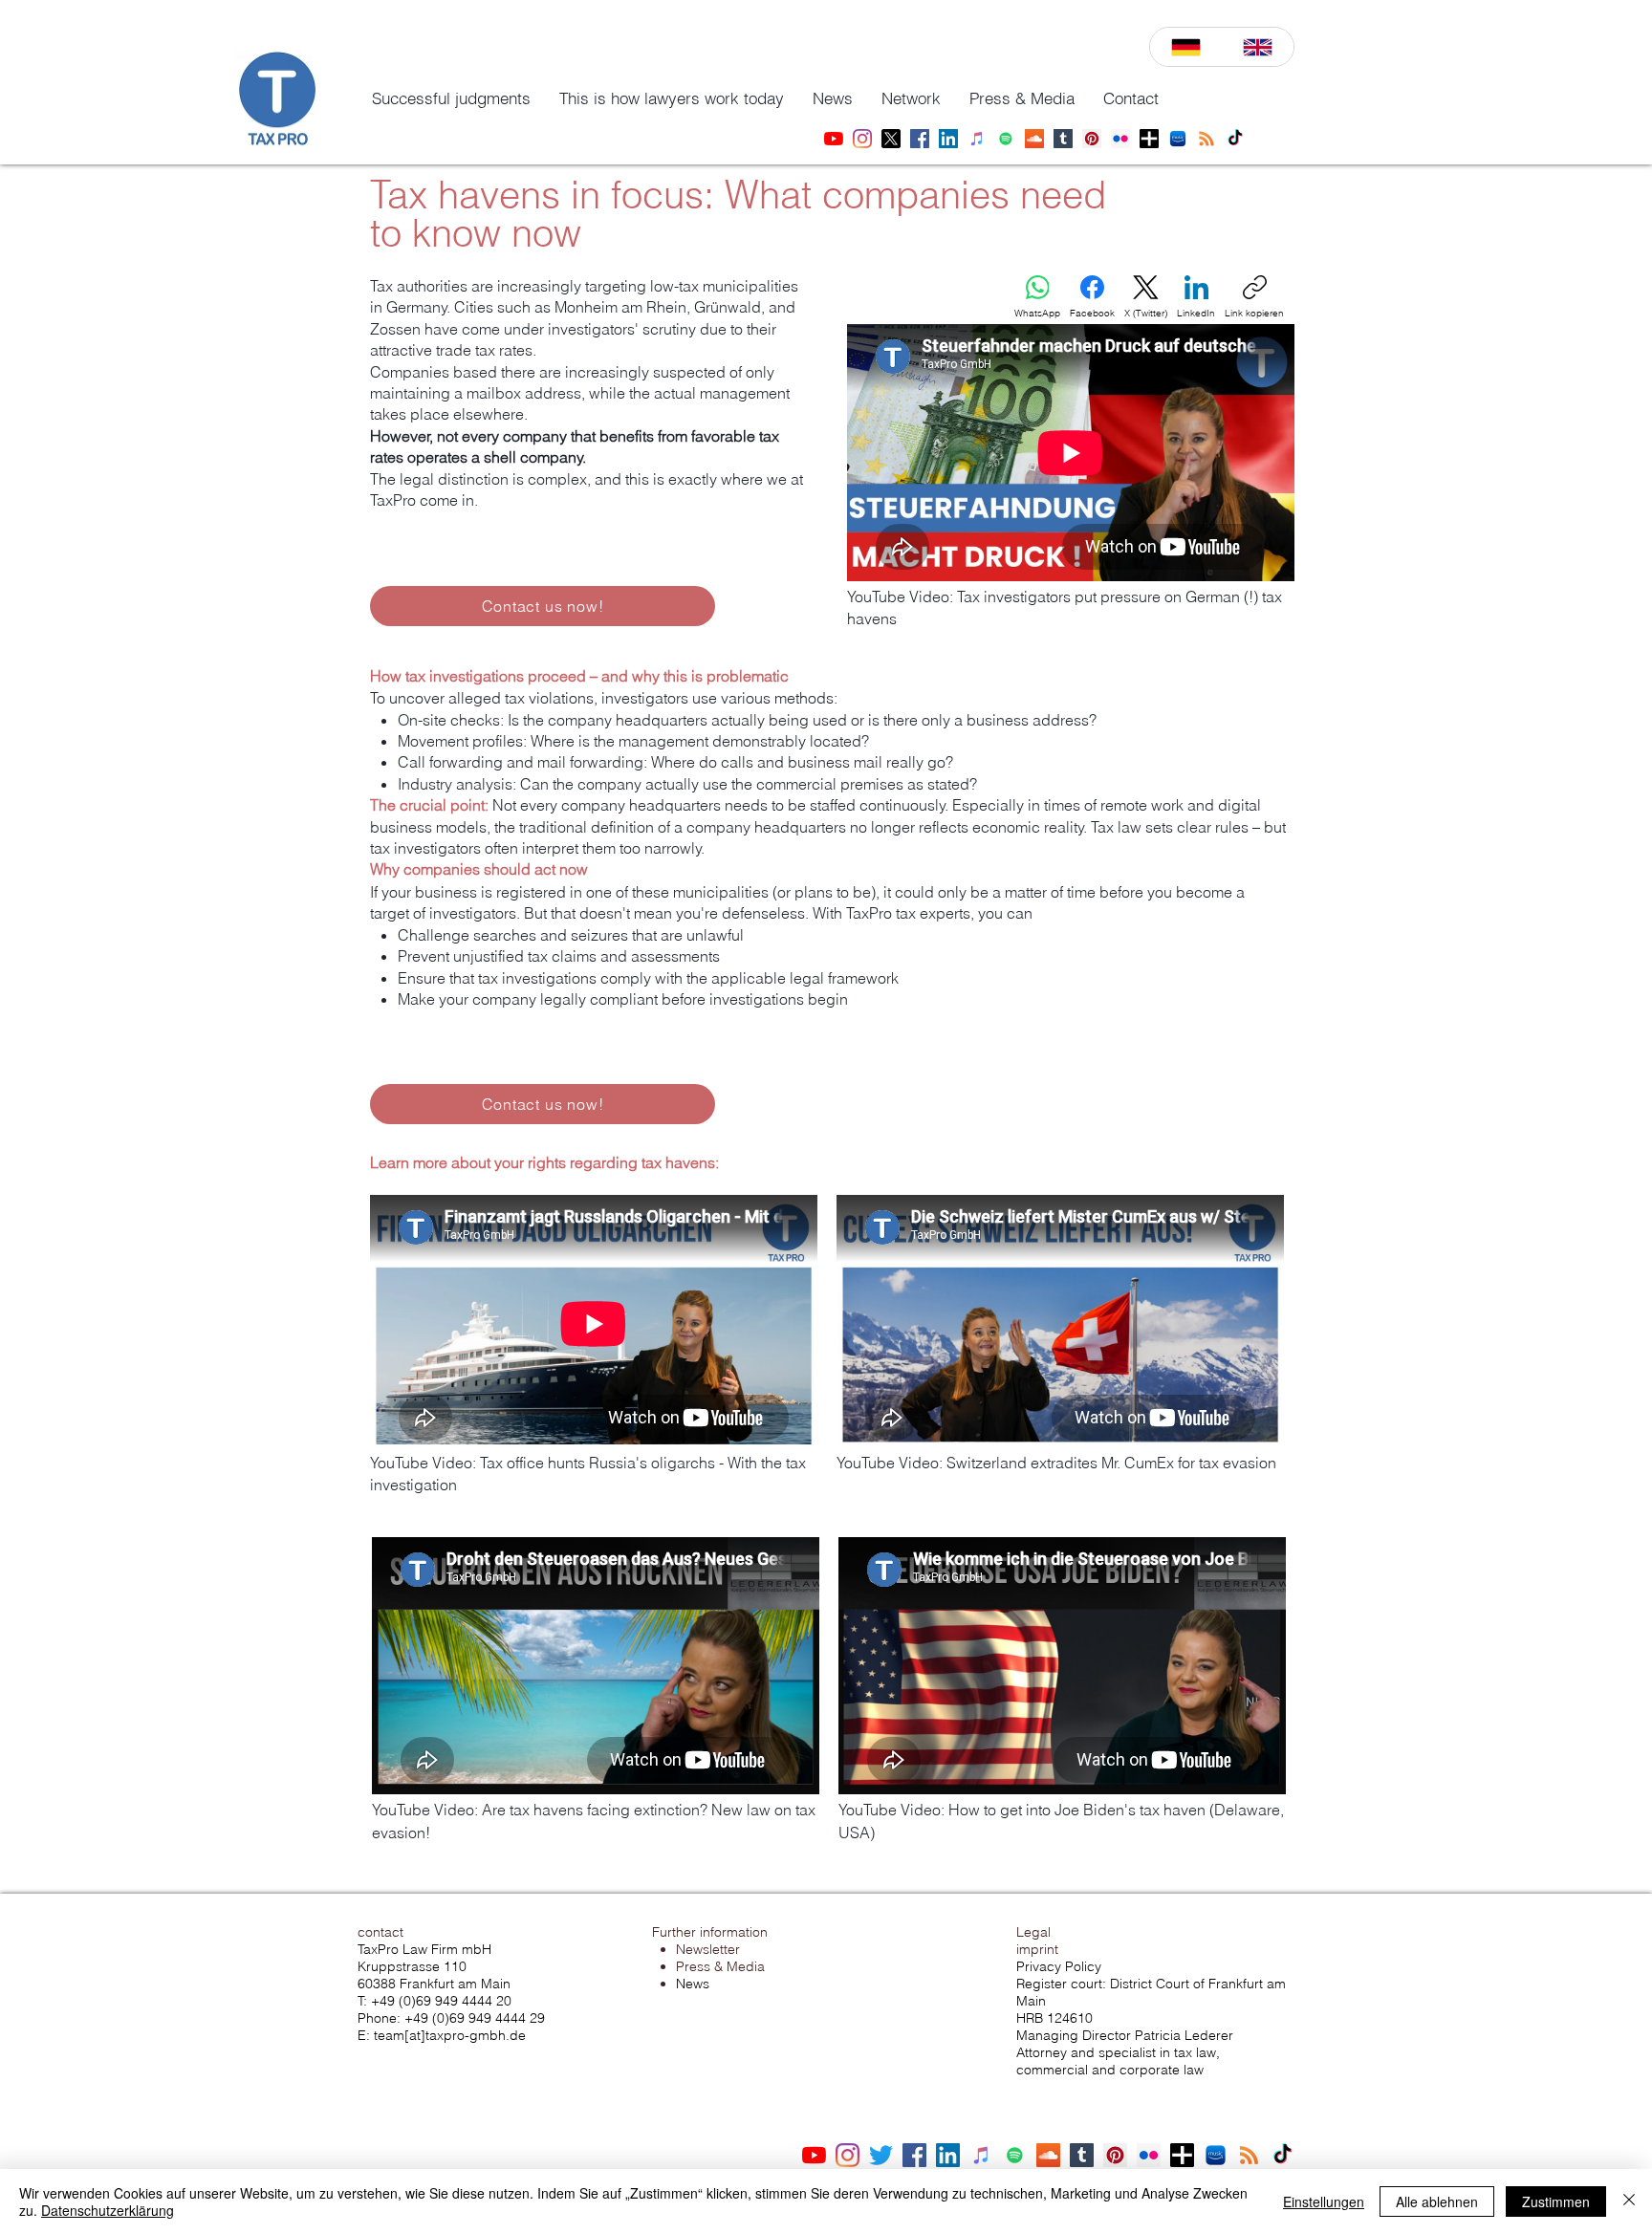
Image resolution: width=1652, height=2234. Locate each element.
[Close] (1629, 2201)
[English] (1258, 47)
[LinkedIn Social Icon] (948, 2155)
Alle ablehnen (1437, 2201)
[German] (1186, 47)
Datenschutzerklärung (108, 2210)
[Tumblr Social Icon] (1082, 2155)
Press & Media (720, 1966)
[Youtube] (814, 2155)
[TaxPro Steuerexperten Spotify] (1006, 139)
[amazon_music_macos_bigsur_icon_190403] (1216, 2155)
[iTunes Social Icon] (981, 2155)
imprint (1037, 1949)
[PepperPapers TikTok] (1235, 139)
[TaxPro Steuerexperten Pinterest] (1092, 139)
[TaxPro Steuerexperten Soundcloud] (1034, 139)
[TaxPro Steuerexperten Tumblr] (1063, 139)
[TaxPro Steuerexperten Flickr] (1120, 139)
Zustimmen (1556, 2201)
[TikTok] (1282, 2155)
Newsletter (708, 1949)
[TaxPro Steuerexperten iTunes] (977, 139)
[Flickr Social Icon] (1149, 2155)
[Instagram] (848, 2155)
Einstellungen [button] (1324, 2201)
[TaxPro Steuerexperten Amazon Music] (1178, 139)
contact (380, 1932)
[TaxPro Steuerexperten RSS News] (1206, 139)
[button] (451, 98)
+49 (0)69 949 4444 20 (441, 2001)
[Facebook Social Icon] (914, 2155)
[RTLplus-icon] (1149, 139)
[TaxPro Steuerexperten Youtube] (834, 139)
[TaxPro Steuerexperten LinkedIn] (948, 139)
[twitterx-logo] (891, 139)
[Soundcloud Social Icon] (1048, 2155)
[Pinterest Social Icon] (1115, 2155)
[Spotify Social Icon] (1015, 2155)
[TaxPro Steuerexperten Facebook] (920, 139)
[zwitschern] (881, 2155)
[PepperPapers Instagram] (862, 139)
